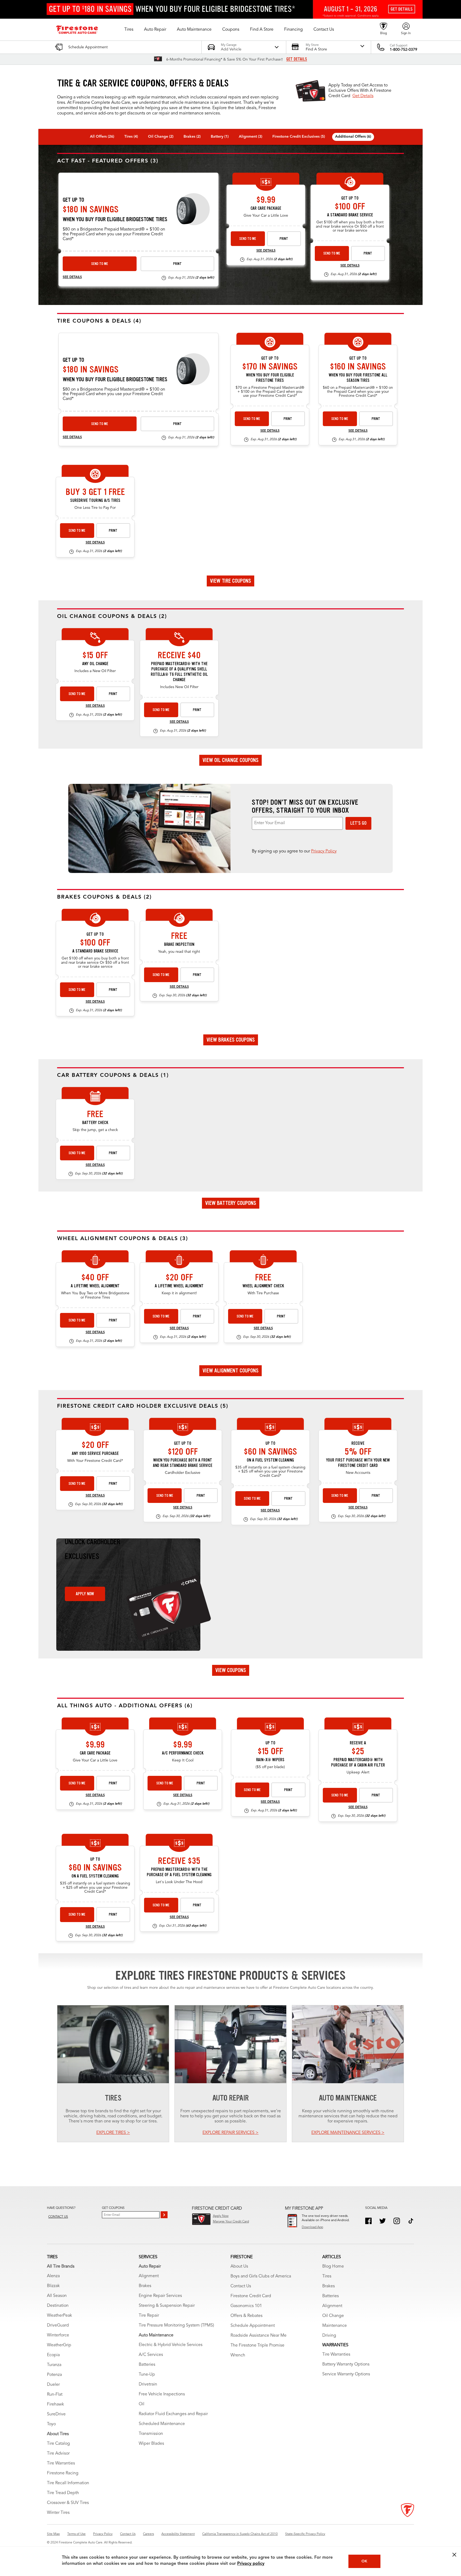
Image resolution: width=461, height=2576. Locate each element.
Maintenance (335, 2326)
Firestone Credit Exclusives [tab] (299, 137)
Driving (329, 2336)
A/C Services (151, 2355)
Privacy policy (251, 2564)
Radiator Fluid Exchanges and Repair (173, 2414)
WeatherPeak (59, 2316)
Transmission (151, 2434)
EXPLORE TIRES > (113, 2133)
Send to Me (100, 264)
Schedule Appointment (253, 2326)
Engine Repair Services (160, 2296)
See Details (72, 277)
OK (364, 2561)
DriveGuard (58, 2325)
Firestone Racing (63, 2473)
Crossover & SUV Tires (68, 2503)
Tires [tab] (131, 137)
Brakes (145, 2286)
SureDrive (56, 2414)
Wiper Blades (151, 2444)
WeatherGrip (59, 2345)
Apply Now (85, 1594)
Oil (142, 2404)
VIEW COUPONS (231, 1670)
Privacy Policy (324, 851)
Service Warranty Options (346, 2374)
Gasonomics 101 (246, 2306)
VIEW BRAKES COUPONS (231, 1040)
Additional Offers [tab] (353, 137)
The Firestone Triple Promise (257, 2345)
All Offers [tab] (102, 137)
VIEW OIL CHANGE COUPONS (230, 760)
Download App (312, 2227)
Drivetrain (148, 2384)
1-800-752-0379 (404, 50)
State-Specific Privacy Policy (305, 2534)
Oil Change (333, 2316)
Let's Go (358, 823)
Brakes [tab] (192, 137)
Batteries (147, 2365)
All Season (57, 2296)
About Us (239, 2267)
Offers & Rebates (247, 2316)
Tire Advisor (58, 2454)
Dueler (53, 2385)
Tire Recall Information (68, 2483)
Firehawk (55, 2404)
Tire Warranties (61, 2463)
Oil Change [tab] (161, 137)
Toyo (51, 2424)
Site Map (53, 2534)
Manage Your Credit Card (231, 2222)
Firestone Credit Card (251, 2296)
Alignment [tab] (251, 137)
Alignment (149, 2276)
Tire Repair (149, 2316)
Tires (327, 2276)
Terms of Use (76, 2534)
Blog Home (333, 2267)
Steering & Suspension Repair (167, 2306)
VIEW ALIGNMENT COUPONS (230, 1371)
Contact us (58, 2217)
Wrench (238, 2355)
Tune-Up (147, 2375)
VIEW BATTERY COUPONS (231, 1203)
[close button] (454, 2555)
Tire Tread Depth (63, 2493)
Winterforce (58, 2335)
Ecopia (53, 2355)
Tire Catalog (58, 2444)
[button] (129, 30)
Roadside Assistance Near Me (259, 2336)
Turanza (54, 2365)
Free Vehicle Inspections (162, 2394)
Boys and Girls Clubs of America (261, 2276)
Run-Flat (55, 2395)
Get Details (363, 96)
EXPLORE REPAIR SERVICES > (230, 2133)
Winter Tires (58, 2513)
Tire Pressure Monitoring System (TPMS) (176, 2325)
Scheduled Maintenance (162, 2424)
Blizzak (53, 2286)
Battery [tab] (220, 137)
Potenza (54, 2375)
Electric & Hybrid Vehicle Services (171, 2345)
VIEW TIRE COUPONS (230, 581)
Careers (148, 2534)
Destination (58, 2306)
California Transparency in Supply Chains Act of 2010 (240, 2534)
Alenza (53, 2276)
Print (177, 264)
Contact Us (241, 2286)
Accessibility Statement (178, 2534)
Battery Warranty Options (346, 2364)
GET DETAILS (297, 59)
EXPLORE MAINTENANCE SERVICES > (348, 2133)
